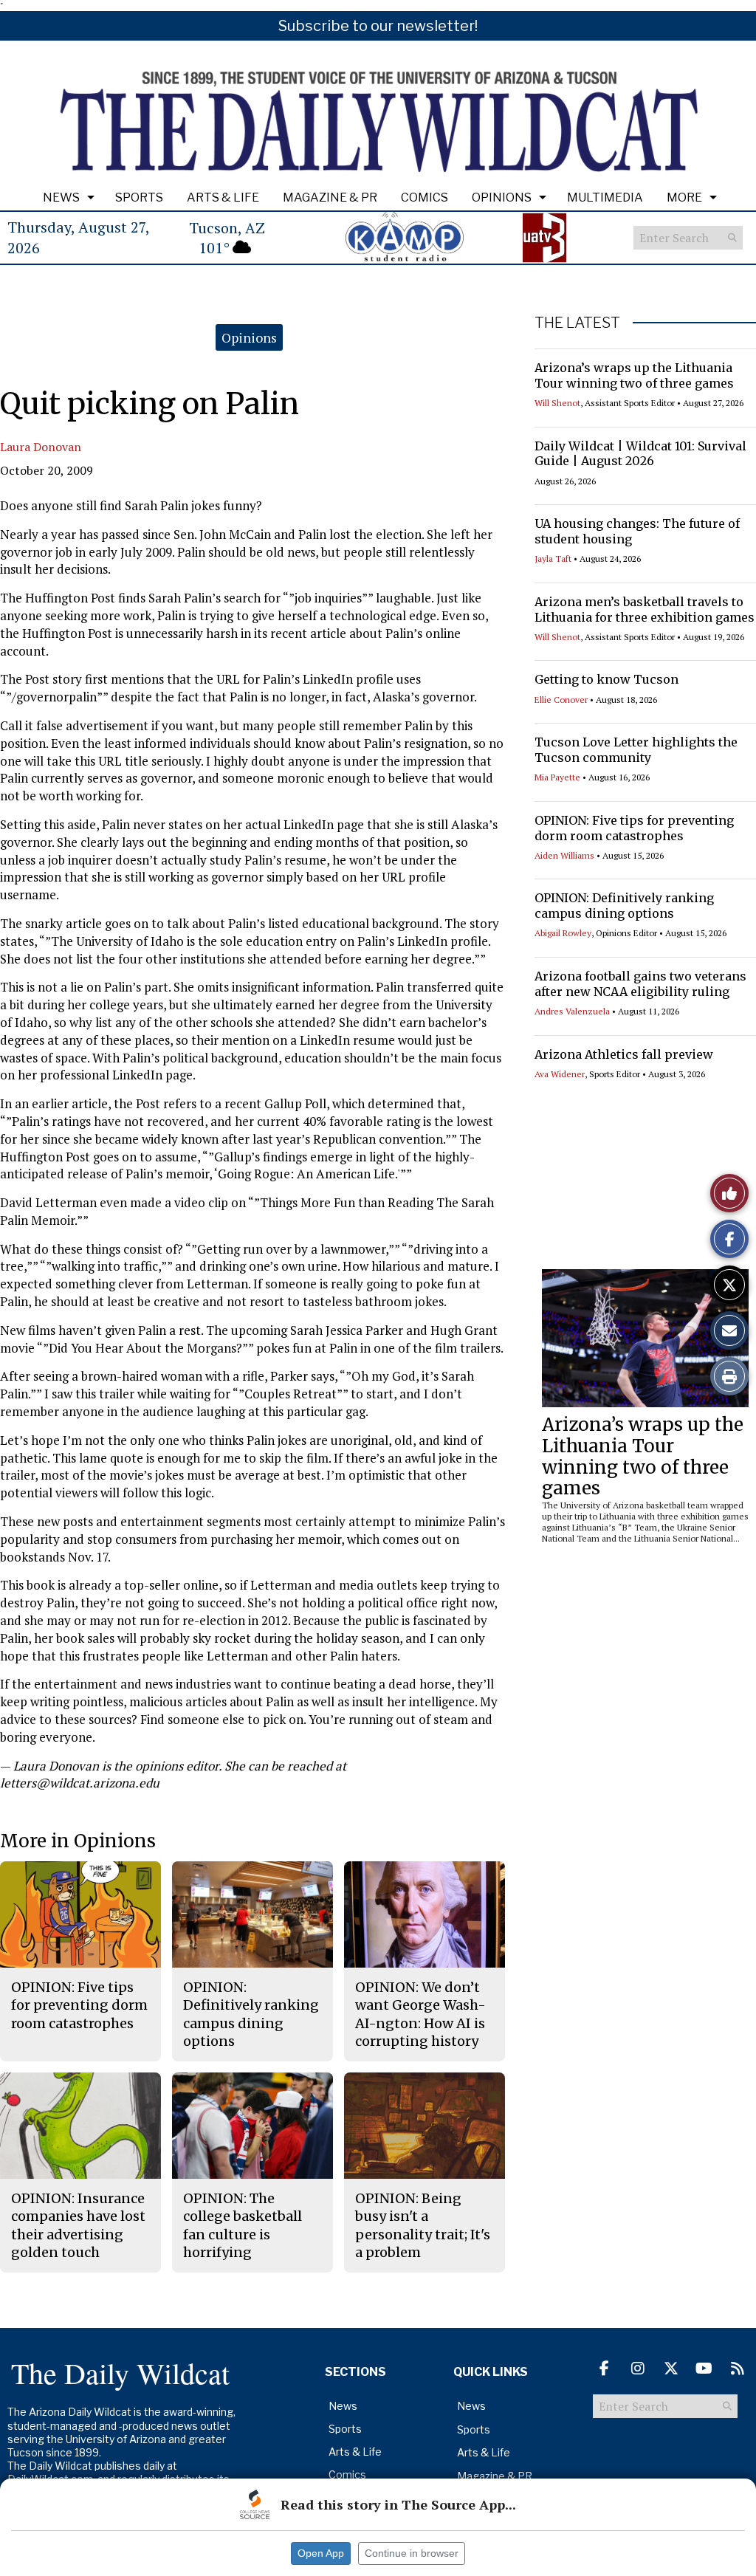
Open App (321, 2553)
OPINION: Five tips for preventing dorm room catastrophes (634, 828)
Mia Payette (557, 777)
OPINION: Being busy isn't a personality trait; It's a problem (423, 2225)
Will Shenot (557, 403)
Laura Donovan (41, 447)
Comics (425, 198)
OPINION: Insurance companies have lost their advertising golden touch (78, 2225)
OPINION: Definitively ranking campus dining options (624, 906)
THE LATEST (577, 323)
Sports (139, 198)
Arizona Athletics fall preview (624, 1054)
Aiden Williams (564, 855)
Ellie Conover (561, 700)
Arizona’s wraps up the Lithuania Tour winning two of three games (634, 375)
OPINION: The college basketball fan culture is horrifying (243, 2225)
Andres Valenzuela (572, 1011)
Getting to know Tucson (606, 679)
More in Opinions (78, 1841)
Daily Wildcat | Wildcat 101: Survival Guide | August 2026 (640, 454)
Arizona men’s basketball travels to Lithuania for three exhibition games (645, 609)
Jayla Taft (553, 559)
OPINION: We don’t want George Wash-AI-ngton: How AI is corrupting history (420, 2014)
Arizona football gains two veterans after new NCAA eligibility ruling (640, 984)
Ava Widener (560, 1074)
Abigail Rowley (563, 933)
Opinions (502, 198)
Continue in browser (412, 2553)
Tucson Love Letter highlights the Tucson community (636, 750)
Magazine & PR (330, 198)
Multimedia (605, 198)
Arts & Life (223, 198)
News (61, 198)
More (684, 198)
